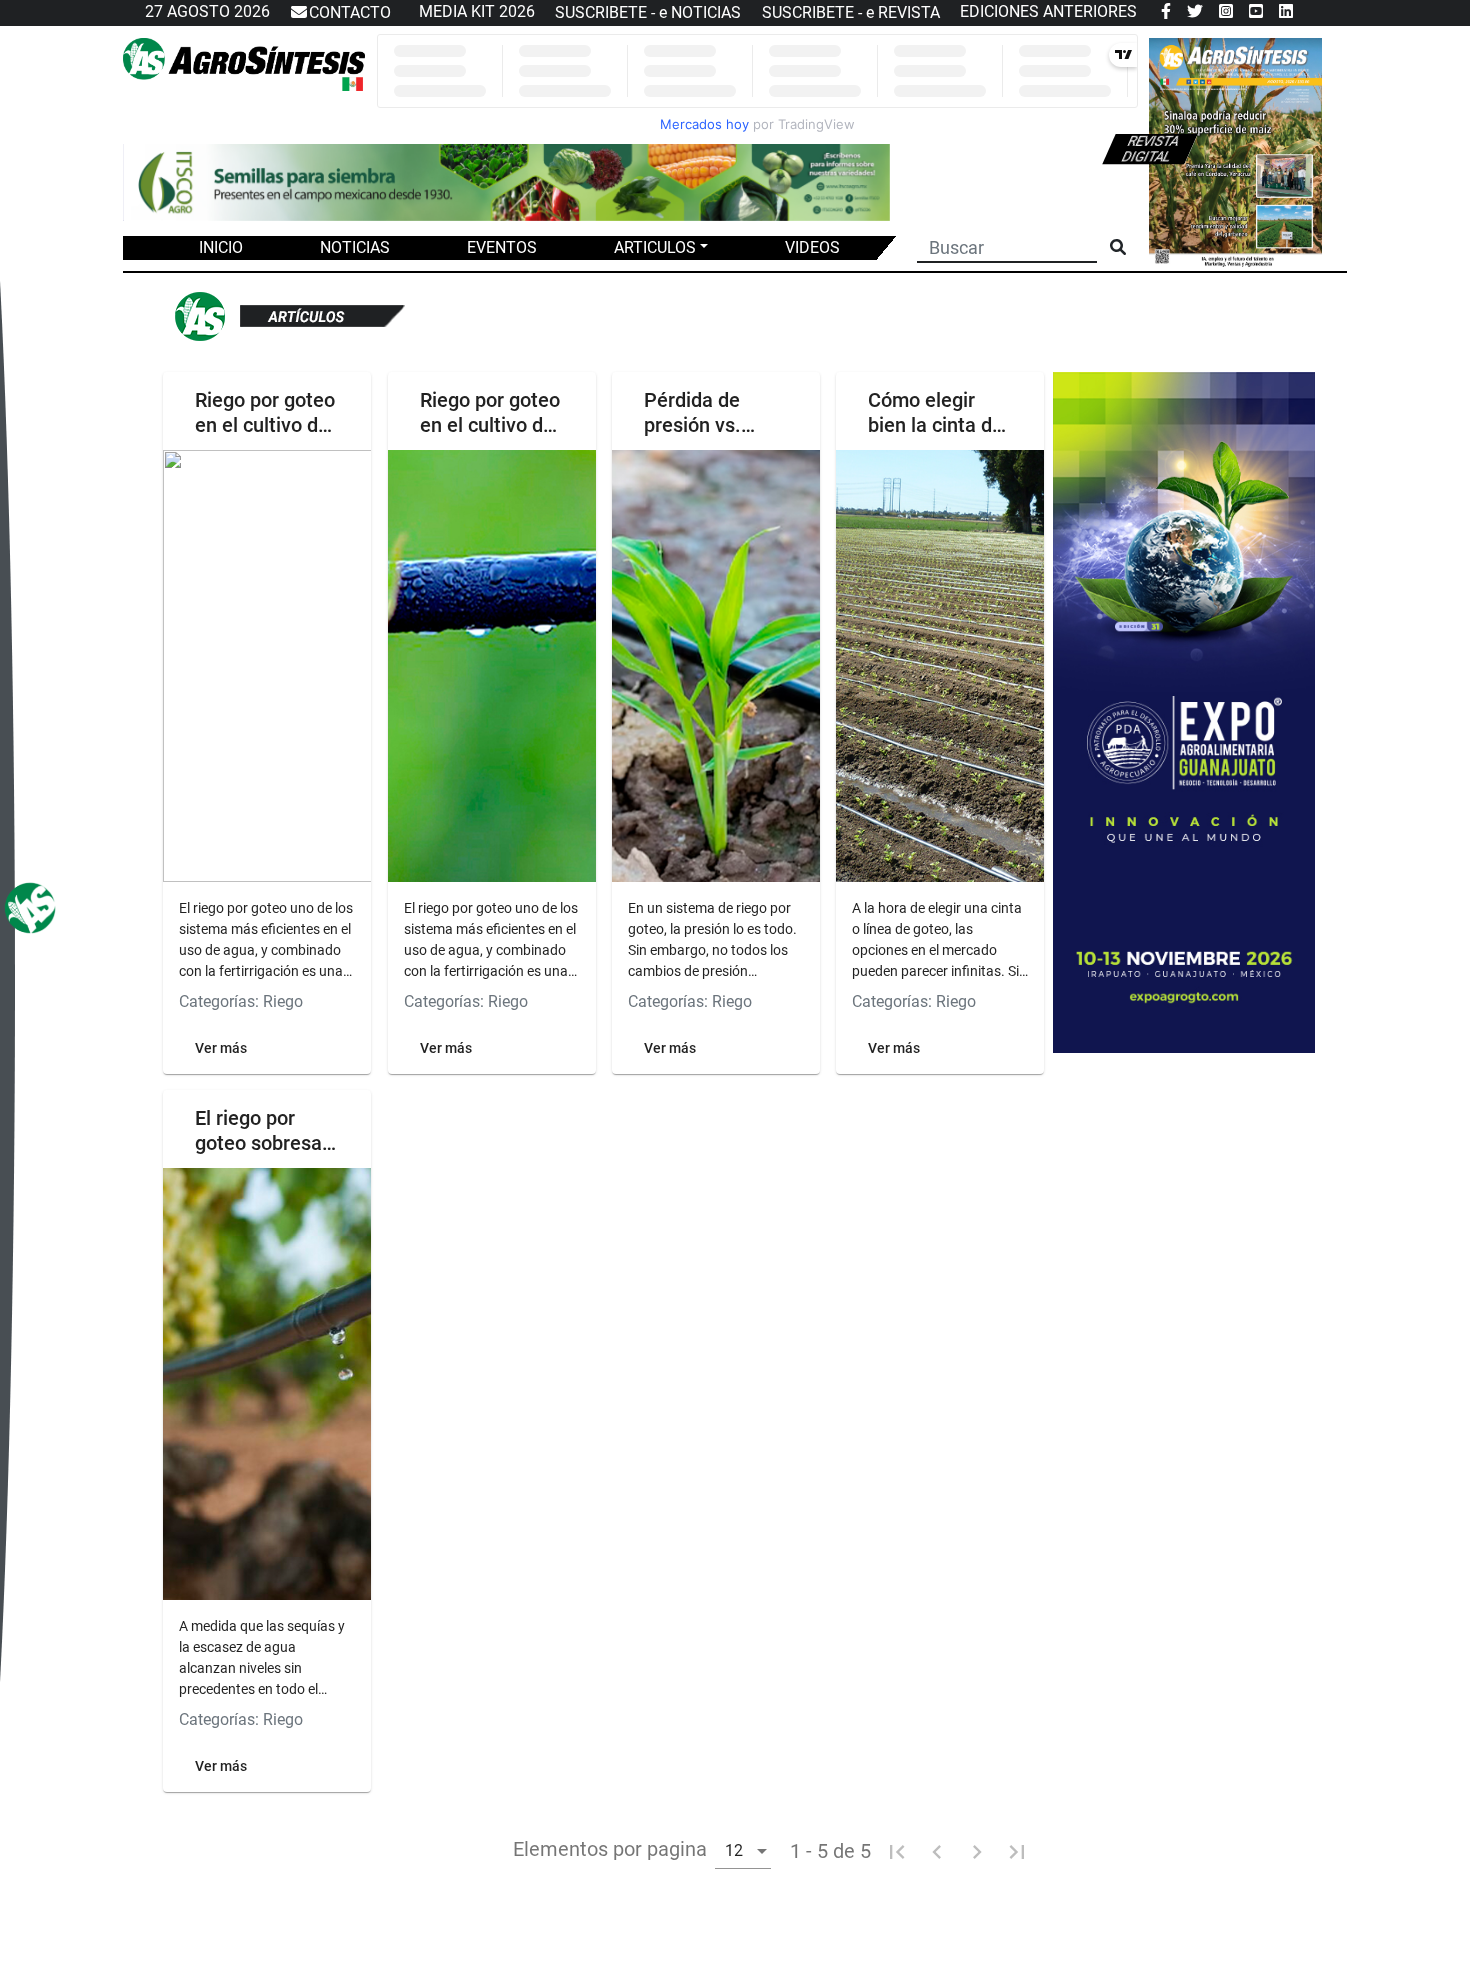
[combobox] (743, 1849)
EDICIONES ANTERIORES (1048, 11)
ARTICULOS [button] (655, 247)
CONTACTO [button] (350, 12)
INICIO (221, 247)
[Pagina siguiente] (977, 1851)
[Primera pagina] (897, 1851)
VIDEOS (812, 247)
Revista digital (1150, 149)
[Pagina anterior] (937, 1851)
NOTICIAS (355, 247)
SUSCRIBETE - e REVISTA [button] (851, 12)
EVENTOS (502, 247)
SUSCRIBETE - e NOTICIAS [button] (648, 12)
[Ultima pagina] (1017, 1851)
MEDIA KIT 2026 (477, 11)
